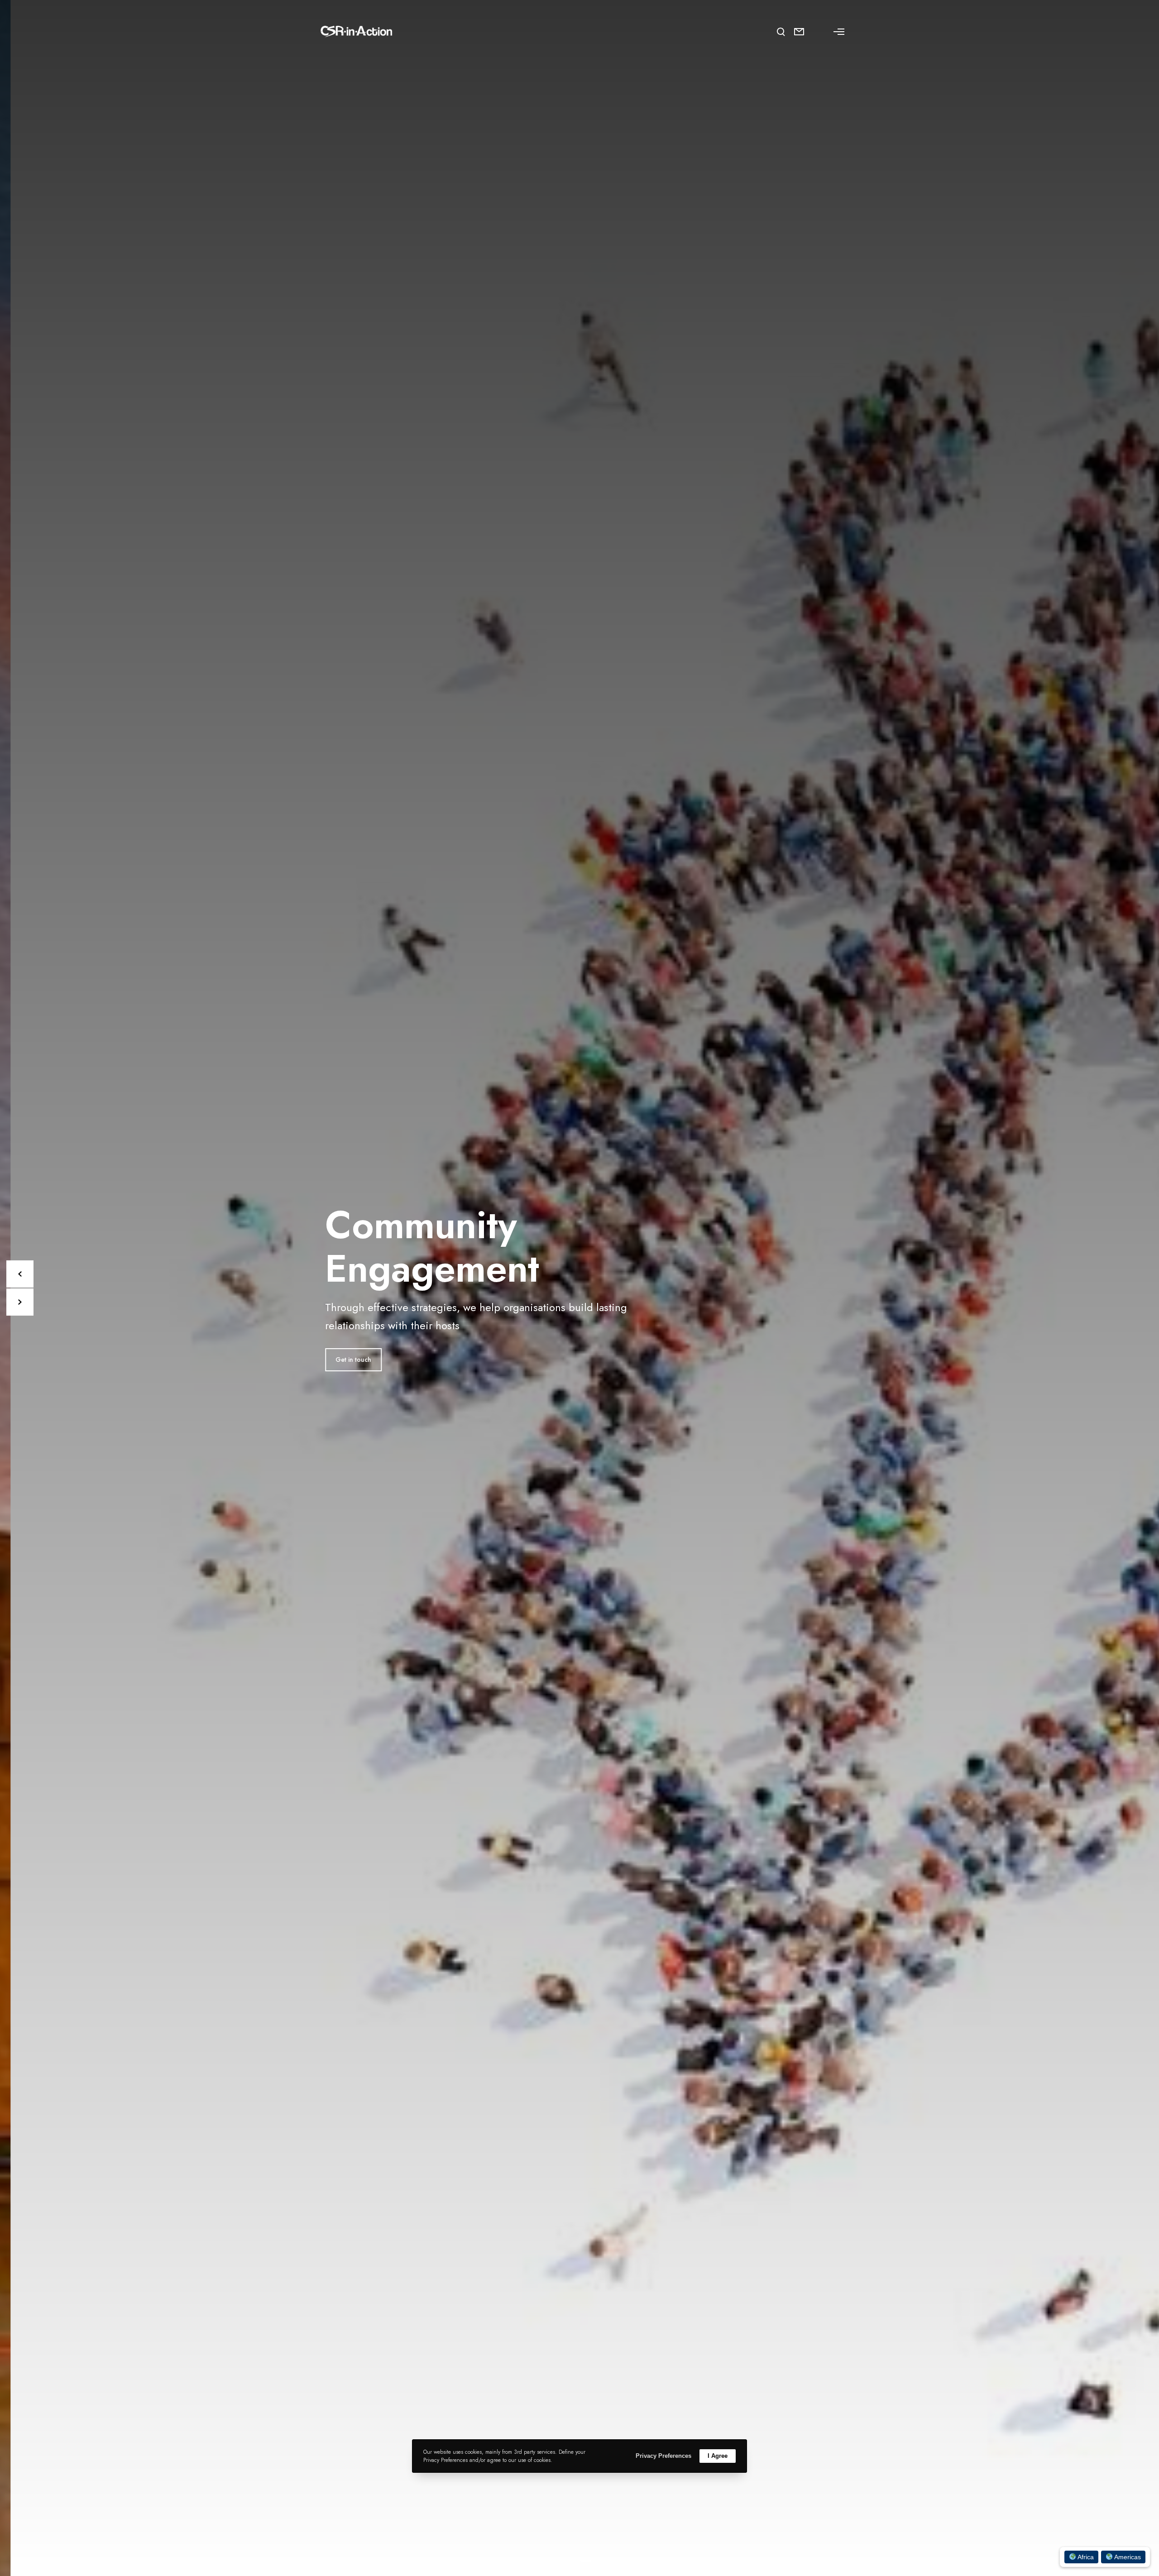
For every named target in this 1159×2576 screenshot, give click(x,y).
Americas (1127, 2557)
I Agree (718, 2456)
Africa (1085, 2557)
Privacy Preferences (663, 2456)
